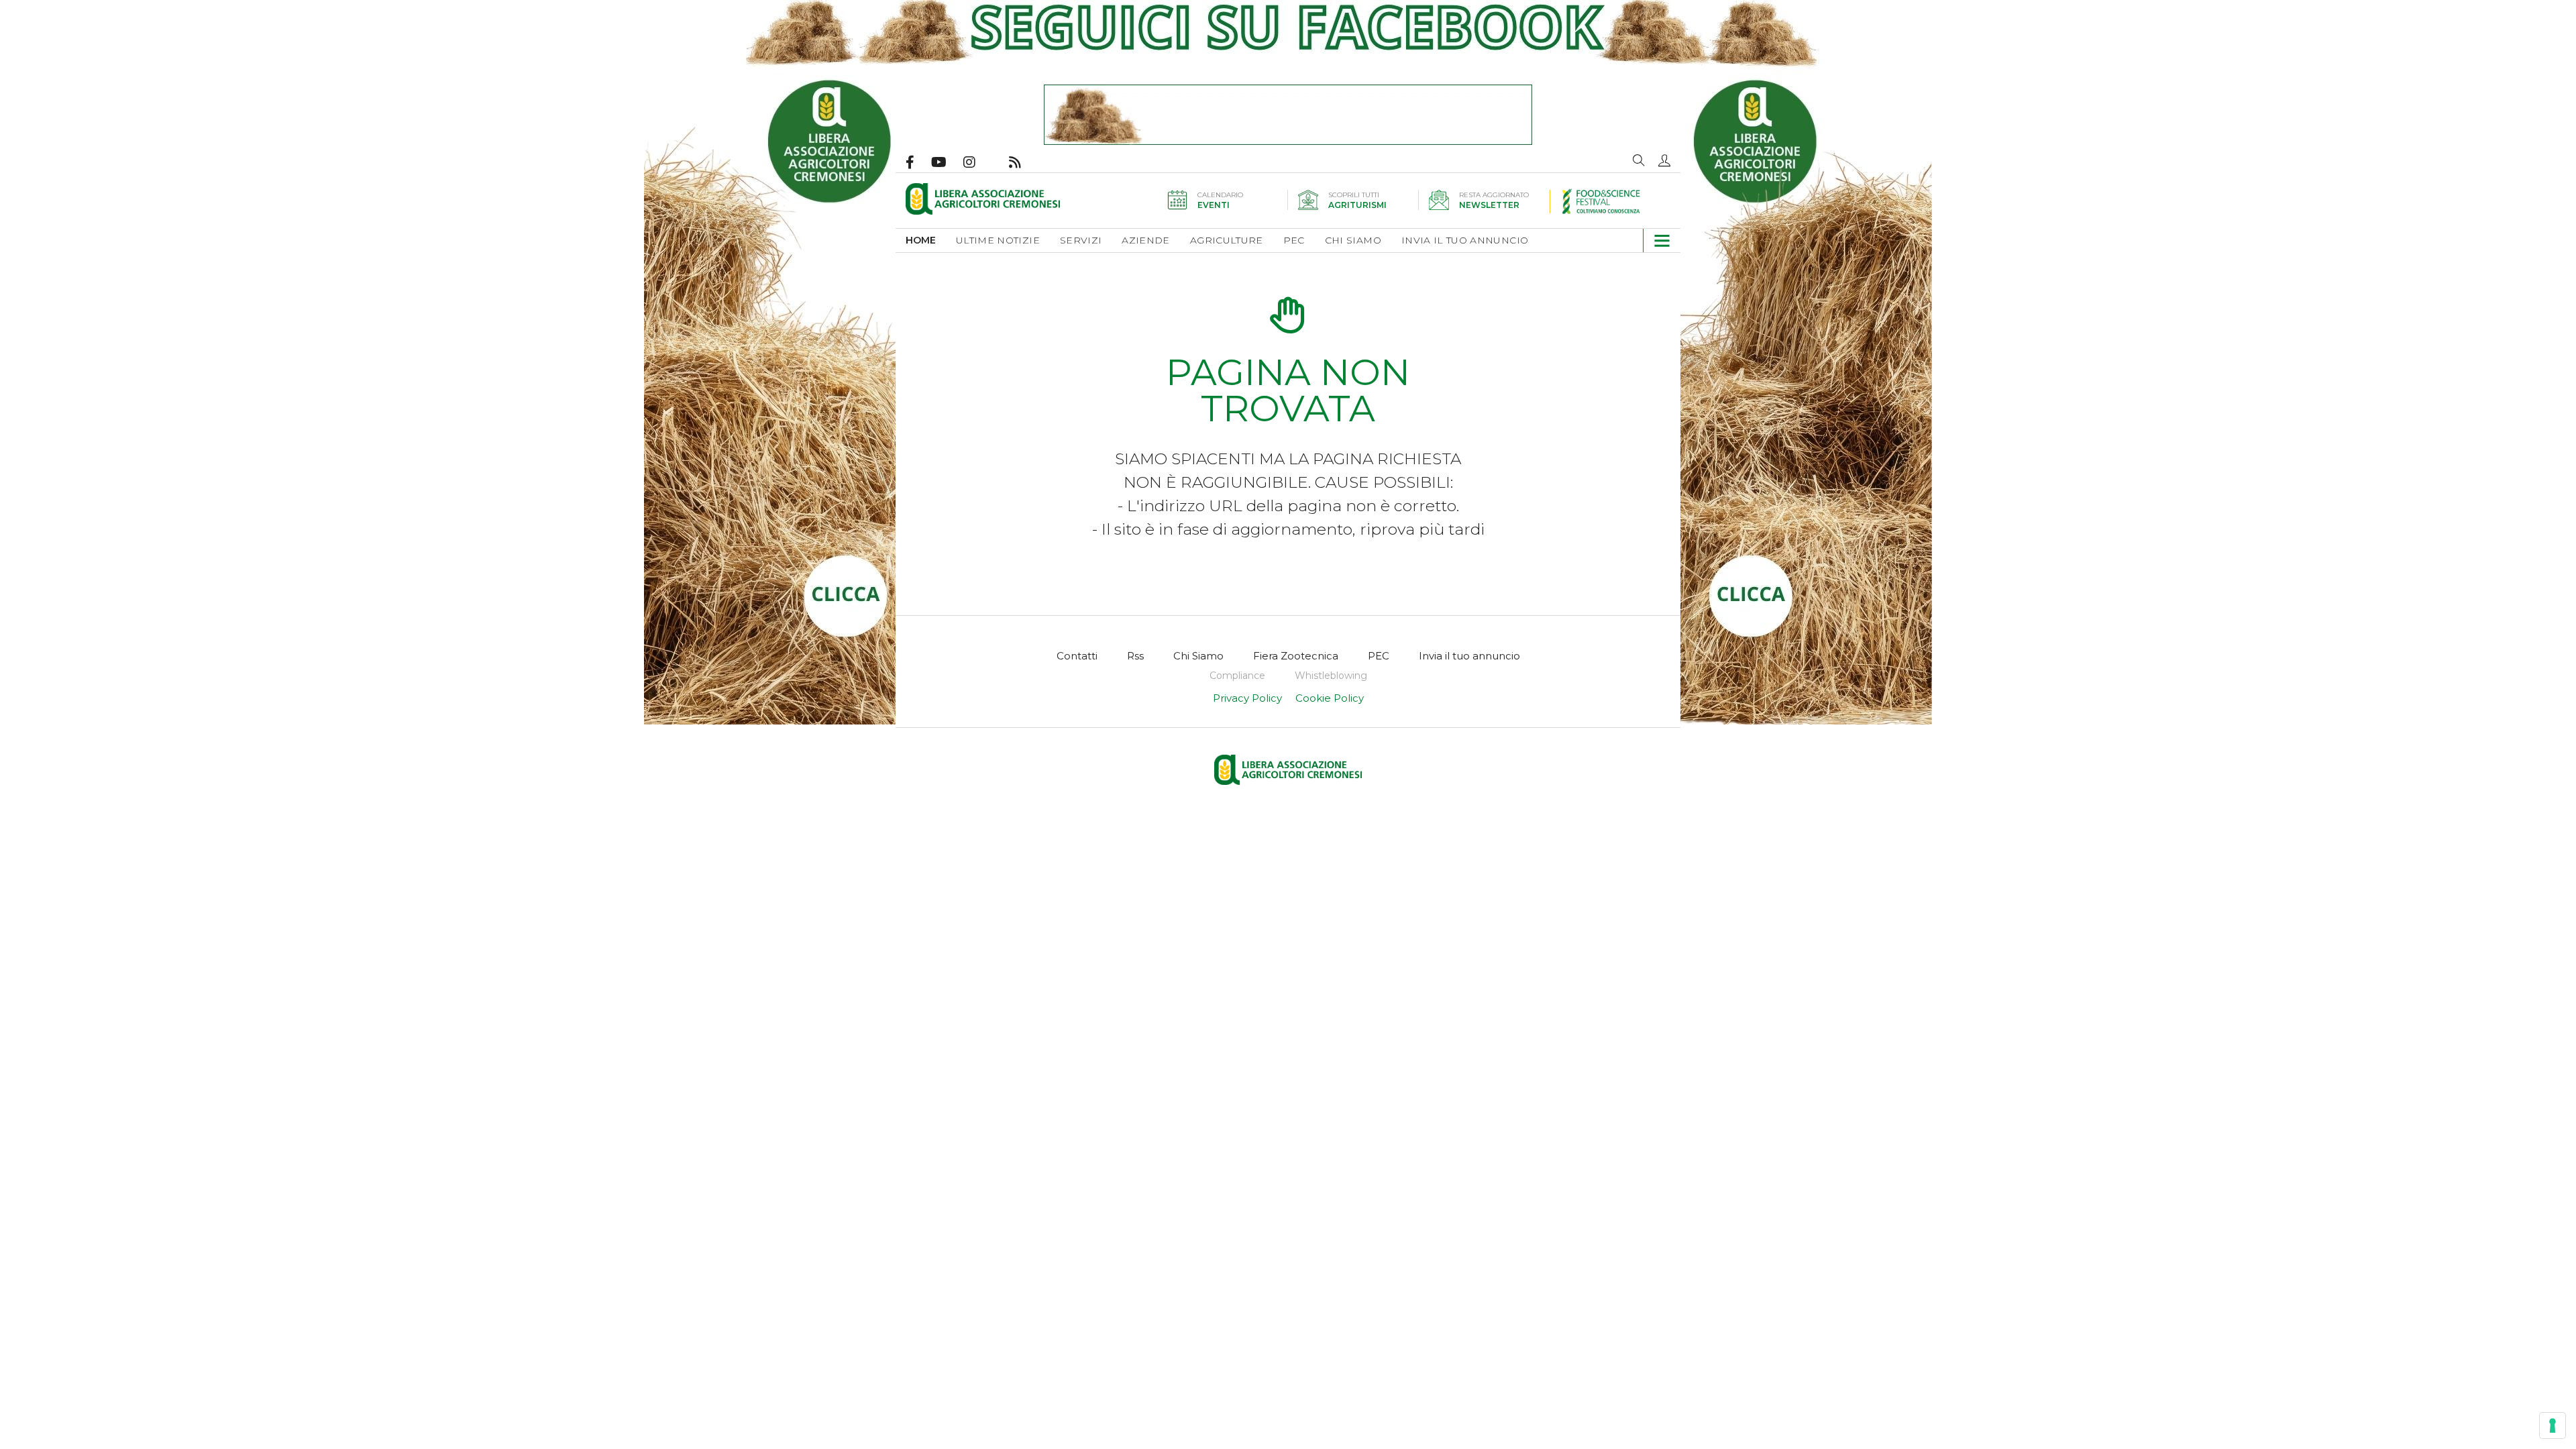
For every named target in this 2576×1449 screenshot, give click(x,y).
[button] (1664, 160)
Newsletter (1489, 205)
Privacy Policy (1247, 698)
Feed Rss (1023, 162)
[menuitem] (931, 240)
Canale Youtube (947, 162)
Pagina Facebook (918, 162)
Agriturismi (1357, 205)
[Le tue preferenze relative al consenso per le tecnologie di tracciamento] (2553, 1426)
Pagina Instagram (978, 162)
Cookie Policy (1330, 698)
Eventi (1214, 205)
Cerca (1639, 160)
